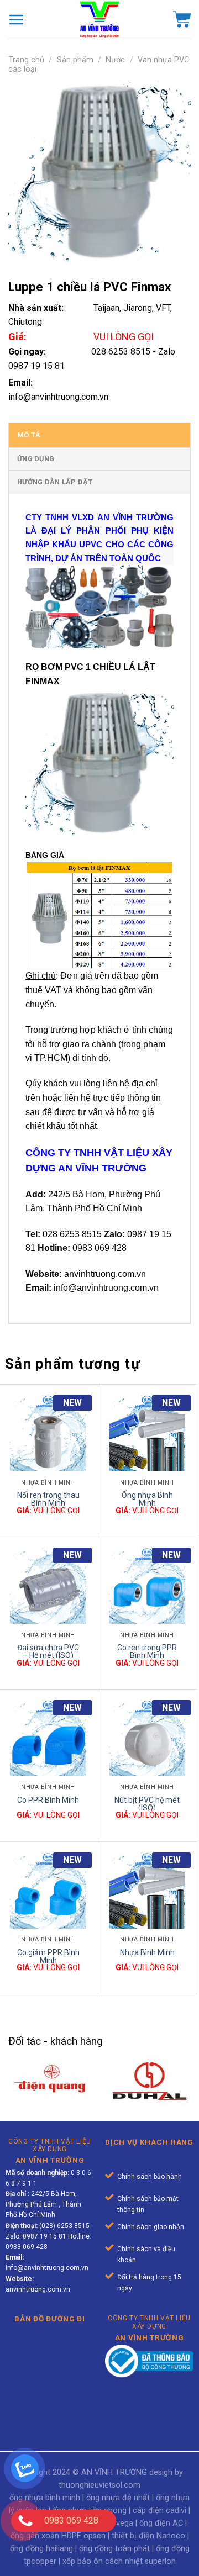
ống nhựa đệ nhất (118, 2498)
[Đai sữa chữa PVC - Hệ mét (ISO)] (48, 1586)
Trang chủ (26, 60)
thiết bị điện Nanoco (148, 2536)
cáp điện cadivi (159, 2511)
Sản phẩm (75, 60)
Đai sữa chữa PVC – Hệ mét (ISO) (48, 1651)
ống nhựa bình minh (45, 2498)
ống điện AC (161, 2523)
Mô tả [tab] (29, 435)
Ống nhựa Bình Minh (147, 1498)
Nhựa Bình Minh (147, 1952)
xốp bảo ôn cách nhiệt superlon (119, 2561)
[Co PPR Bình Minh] (48, 1738)
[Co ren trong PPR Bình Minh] (147, 1586)
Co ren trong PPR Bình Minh (147, 1651)
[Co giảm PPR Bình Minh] (48, 1891)
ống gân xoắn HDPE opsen (58, 2536)
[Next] (190, 2046)
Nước (115, 60)
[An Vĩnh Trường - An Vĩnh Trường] (99, 19)
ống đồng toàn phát (114, 2549)
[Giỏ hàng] (182, 19)
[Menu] (17, 19)
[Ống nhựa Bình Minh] (147, 1433)
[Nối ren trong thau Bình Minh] (48, 1433)
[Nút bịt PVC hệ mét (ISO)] (147, 1738)
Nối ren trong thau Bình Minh (48, 1498)
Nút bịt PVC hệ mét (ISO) (147, 1803)
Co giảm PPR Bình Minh (48, 1955)
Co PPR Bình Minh (48, 1800)
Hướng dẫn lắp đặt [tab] (55, 482)
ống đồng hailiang (41, 2549)
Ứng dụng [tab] (36, 459)
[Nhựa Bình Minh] (147, 1891)
